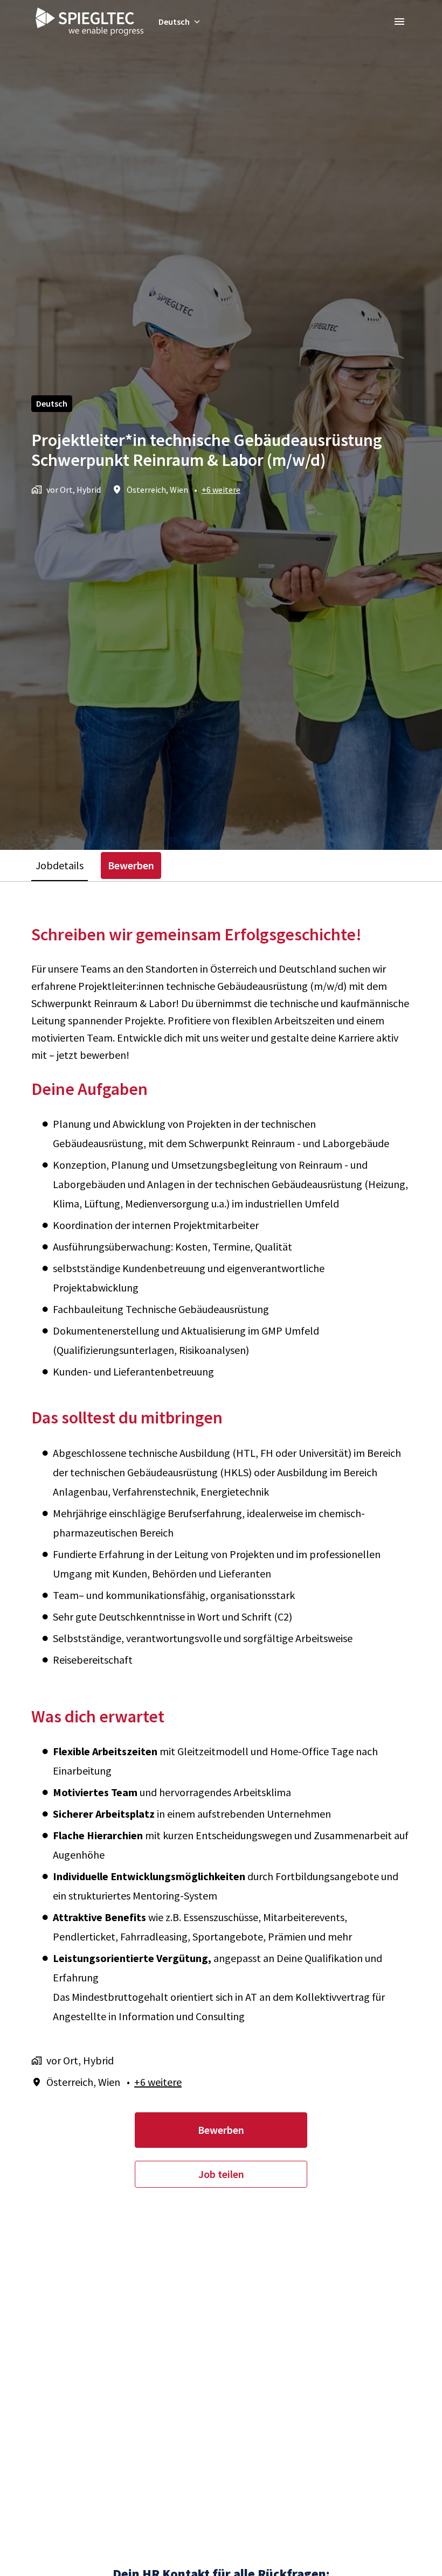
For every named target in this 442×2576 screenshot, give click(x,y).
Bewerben (221, 2130)
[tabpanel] (221, 1556)
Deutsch (52, 403)
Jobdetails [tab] (60, 865)
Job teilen (221, 2174)
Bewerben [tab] (131, 865)
